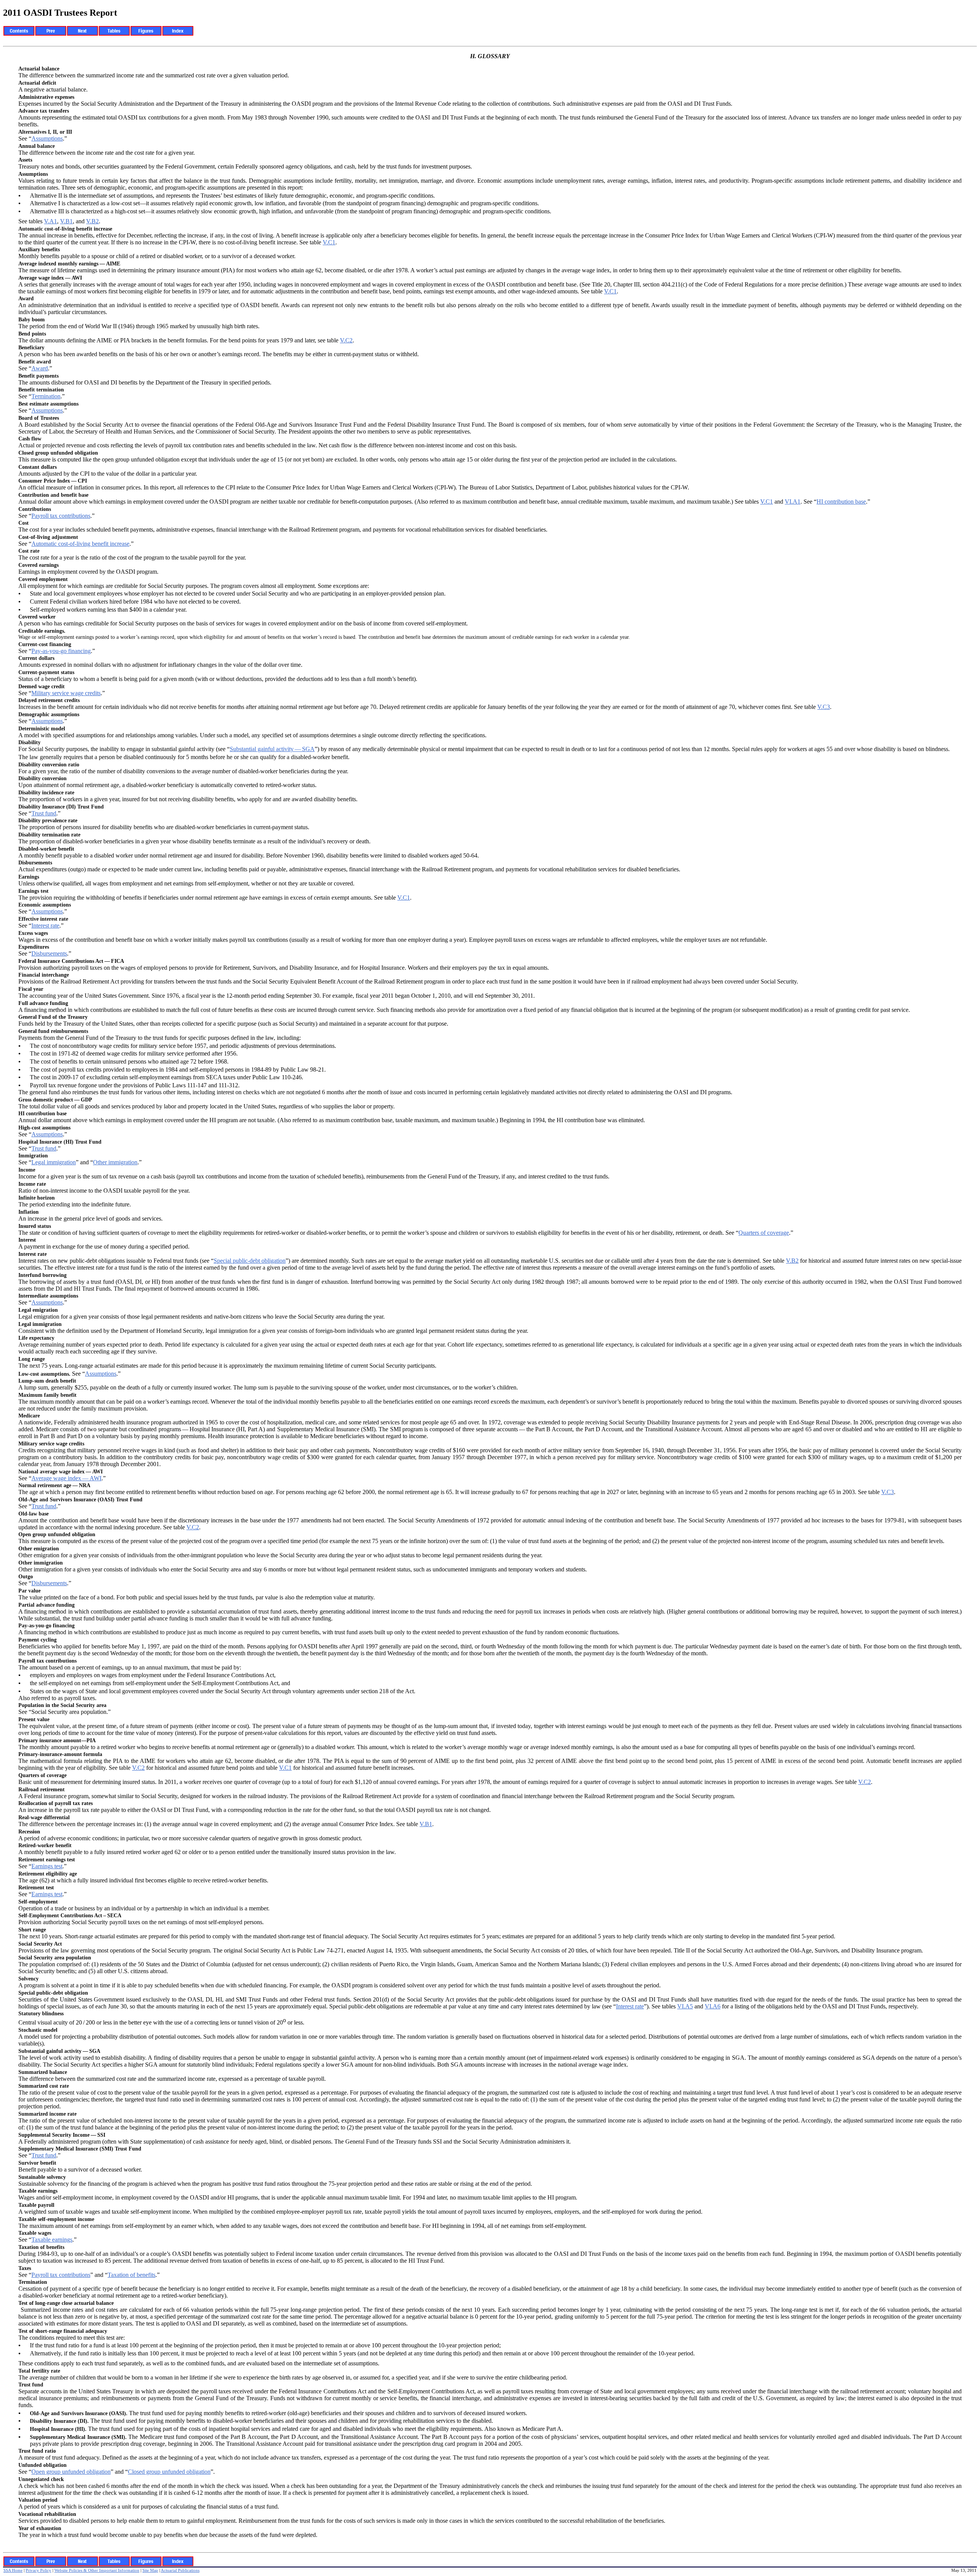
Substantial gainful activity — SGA (272, 749)
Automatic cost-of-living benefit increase (80, 544)
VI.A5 (685, 2006)
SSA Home (13, 2570)
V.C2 (346, 340)
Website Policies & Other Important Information (97, 2570)
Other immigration (115, 1162)
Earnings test (47, 1866)
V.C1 (329, 242)
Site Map (150, 2570)
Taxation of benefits (131, 2275)
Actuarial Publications (180, 2570)
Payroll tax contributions (61, 516)
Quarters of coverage (764, 1233)
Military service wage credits (66, 693)
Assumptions (47, 138)
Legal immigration (54, 1162)
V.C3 (824, 707)
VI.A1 (793, 502)
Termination (46, 396)
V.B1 (66, 221)
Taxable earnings (52, 2240)
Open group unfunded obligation (71, 2472)
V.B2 (92, 221)
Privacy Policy (38, 2570)
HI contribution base (841, 502)
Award (40, 368)
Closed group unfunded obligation (169, 2472)
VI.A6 (713, 2006)
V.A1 (51, 221)
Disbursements (49, 953)
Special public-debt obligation (250, 1261)
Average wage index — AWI (66, 1478)
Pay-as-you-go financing (61, 651)
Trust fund (44, 813)
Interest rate (45, 925)
